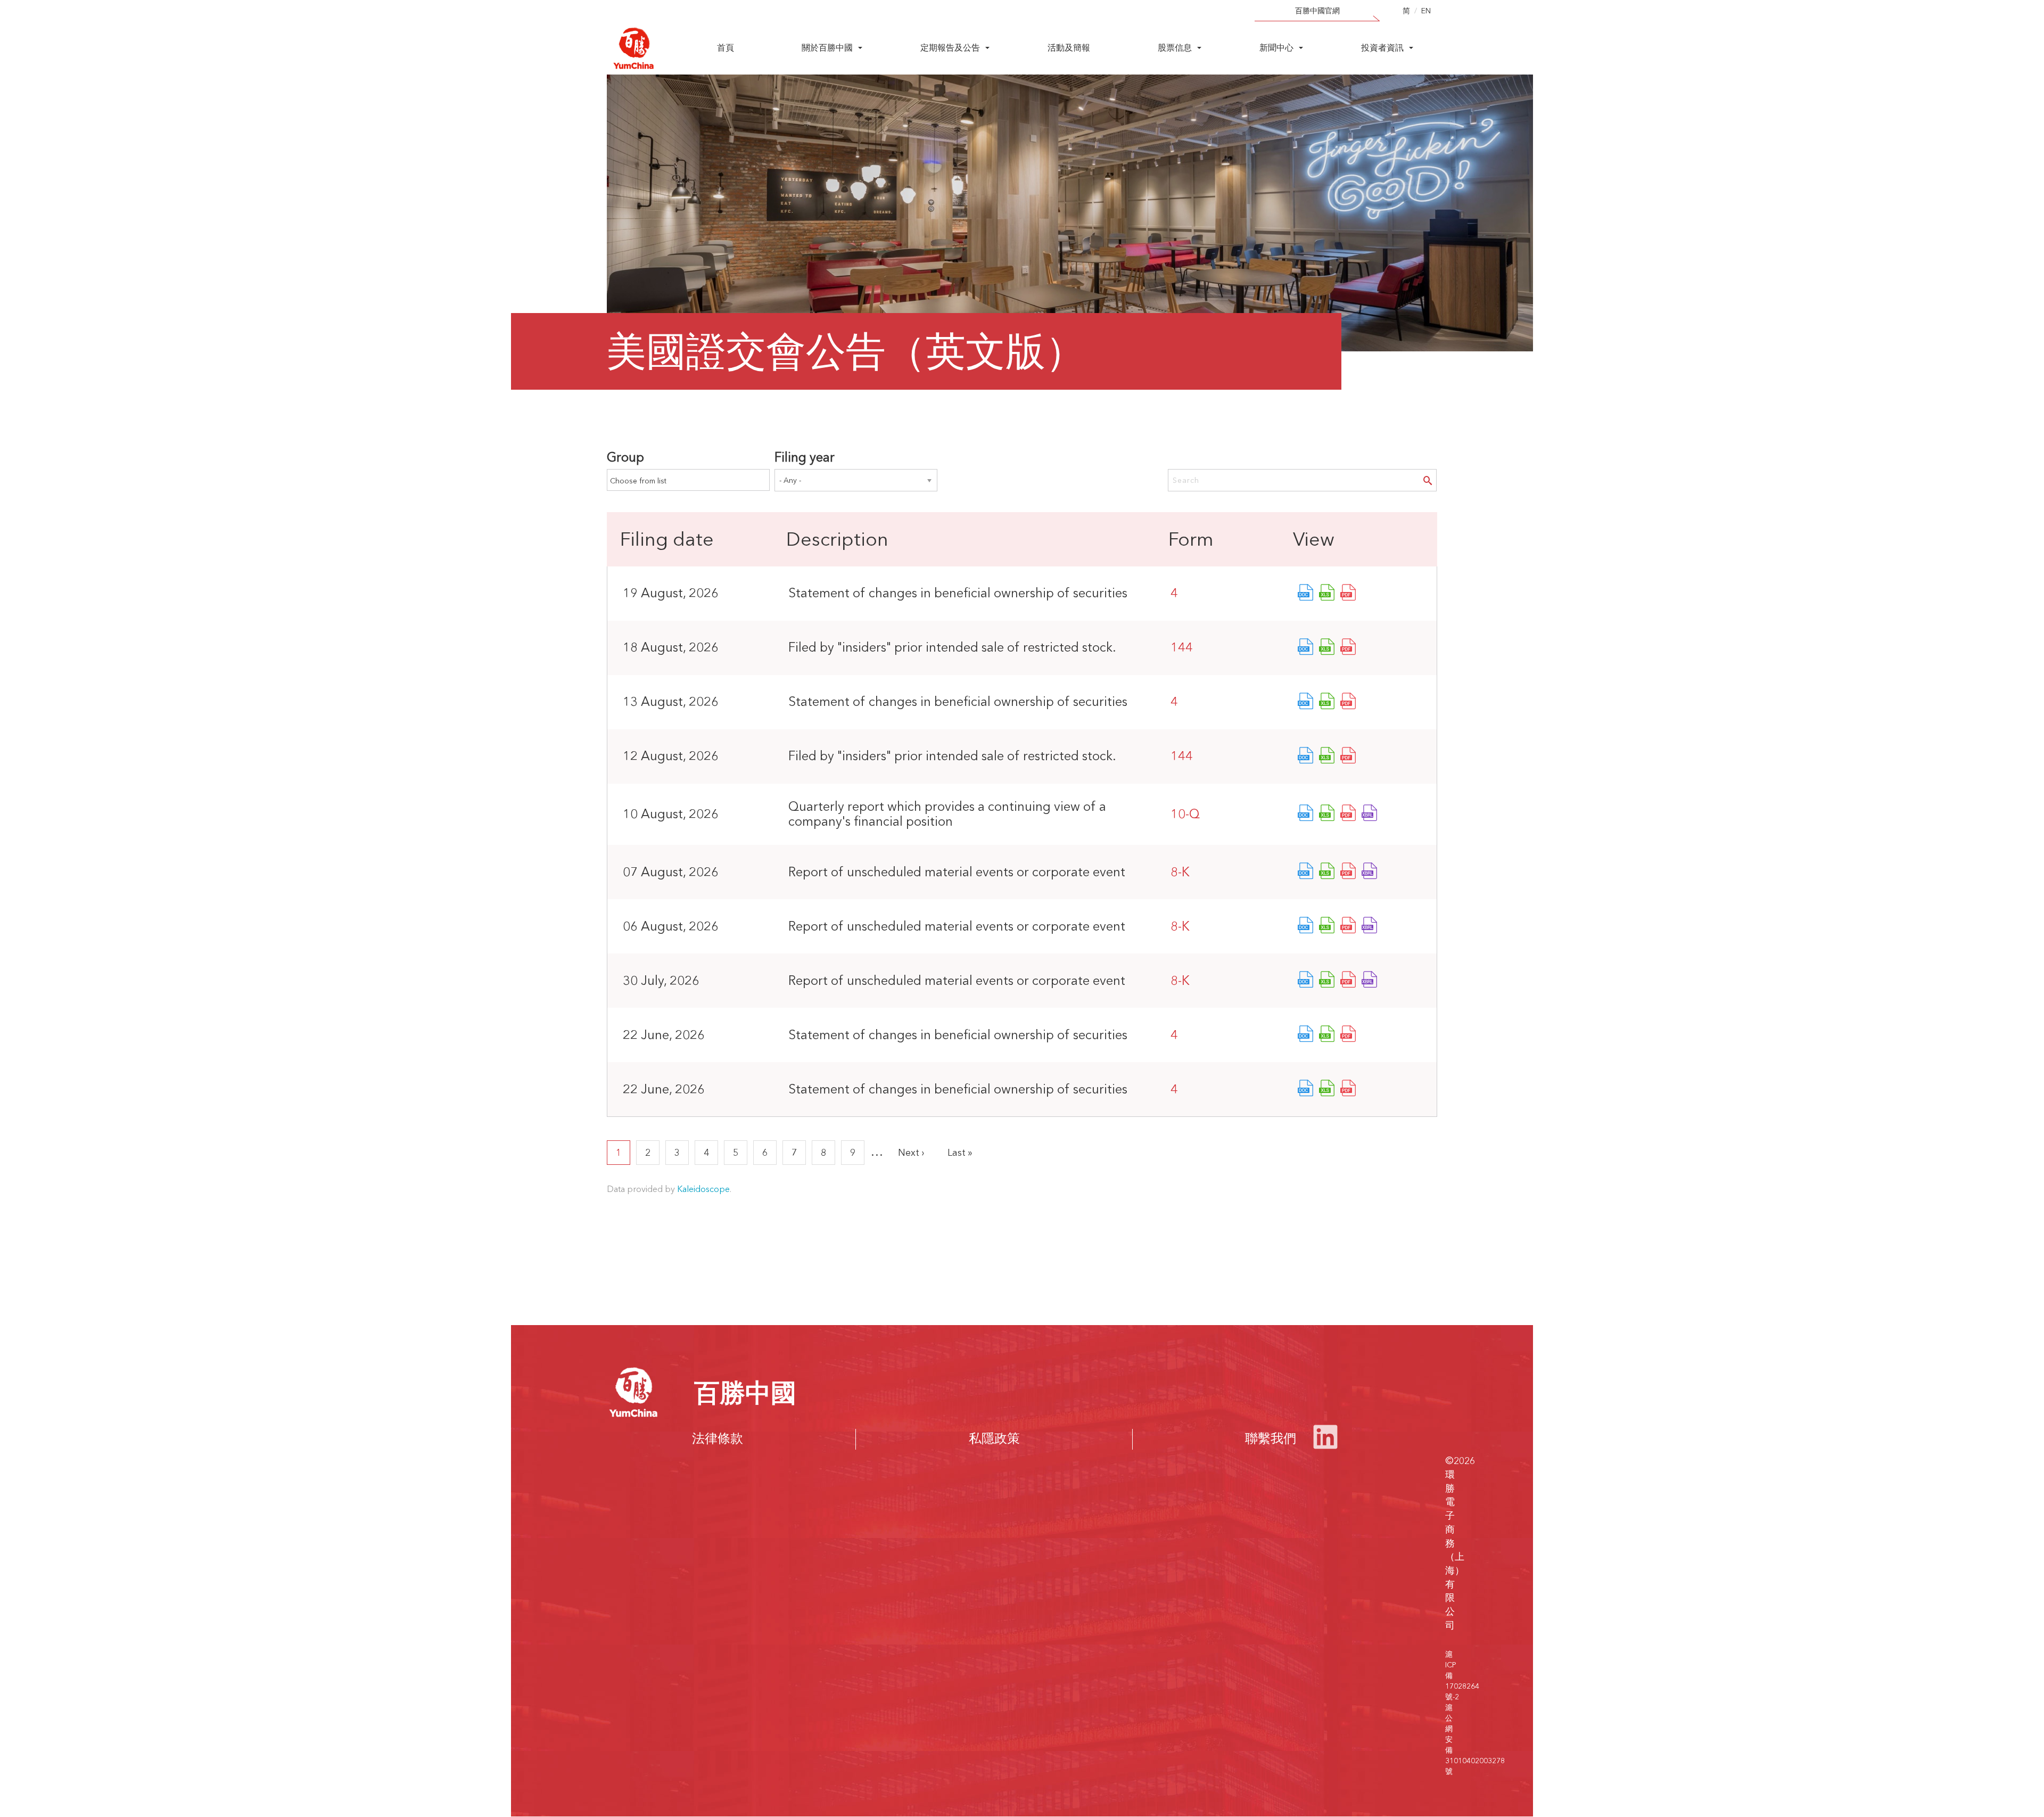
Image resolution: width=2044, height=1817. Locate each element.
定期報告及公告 (950, 47)
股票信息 (1175, 47)
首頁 (726, 47)
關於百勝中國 (827, 47)
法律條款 (718, 1438)
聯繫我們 (1271, 1438)
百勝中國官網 (1317, 11)
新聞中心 (1276, 47)
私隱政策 (994, 1438)
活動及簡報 (1069, 47)
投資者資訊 (1382, 47)
